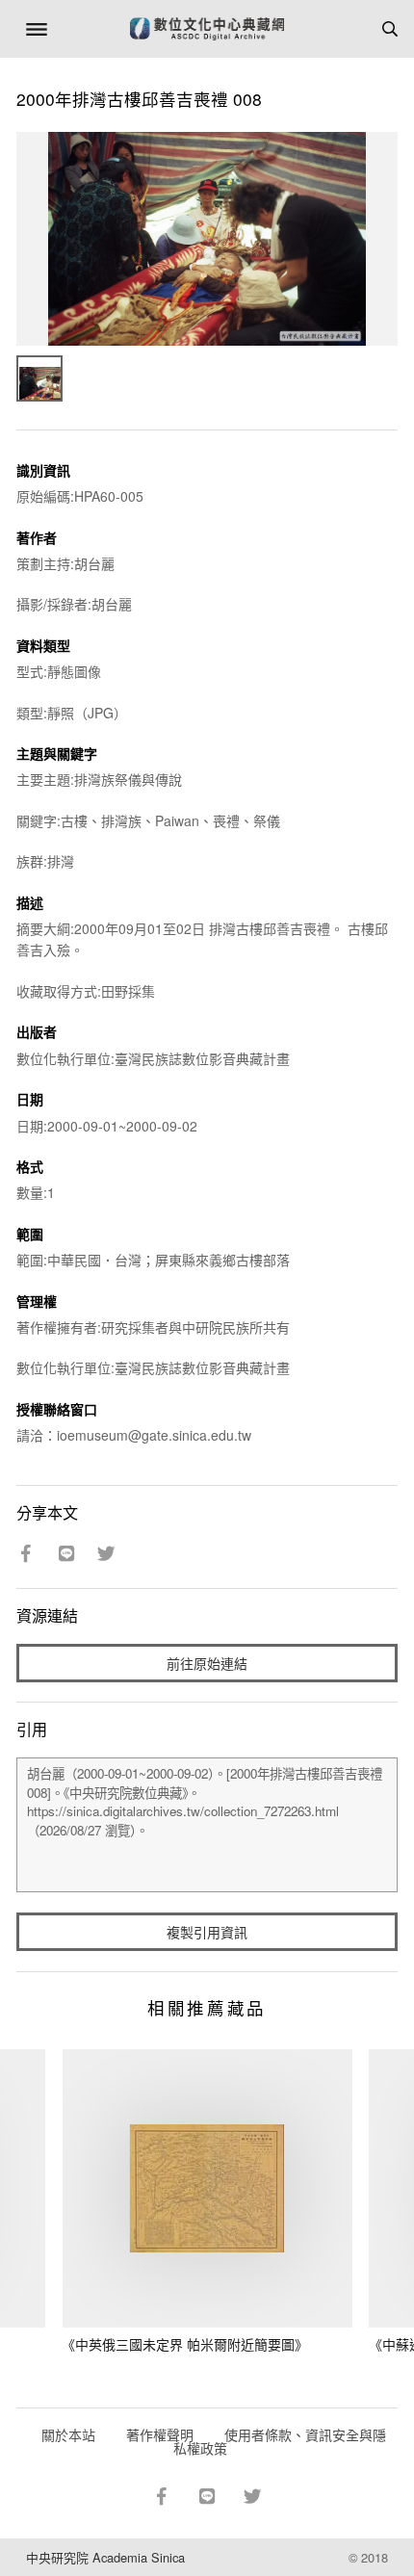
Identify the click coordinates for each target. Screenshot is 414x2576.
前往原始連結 (207, 1663)
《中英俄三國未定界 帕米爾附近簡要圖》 (185, 2344)
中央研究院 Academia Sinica (105, 2557)
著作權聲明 (160, 2434)
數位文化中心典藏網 (207, 29)
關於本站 (68, 2434)
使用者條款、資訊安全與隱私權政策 (280, 2441)
